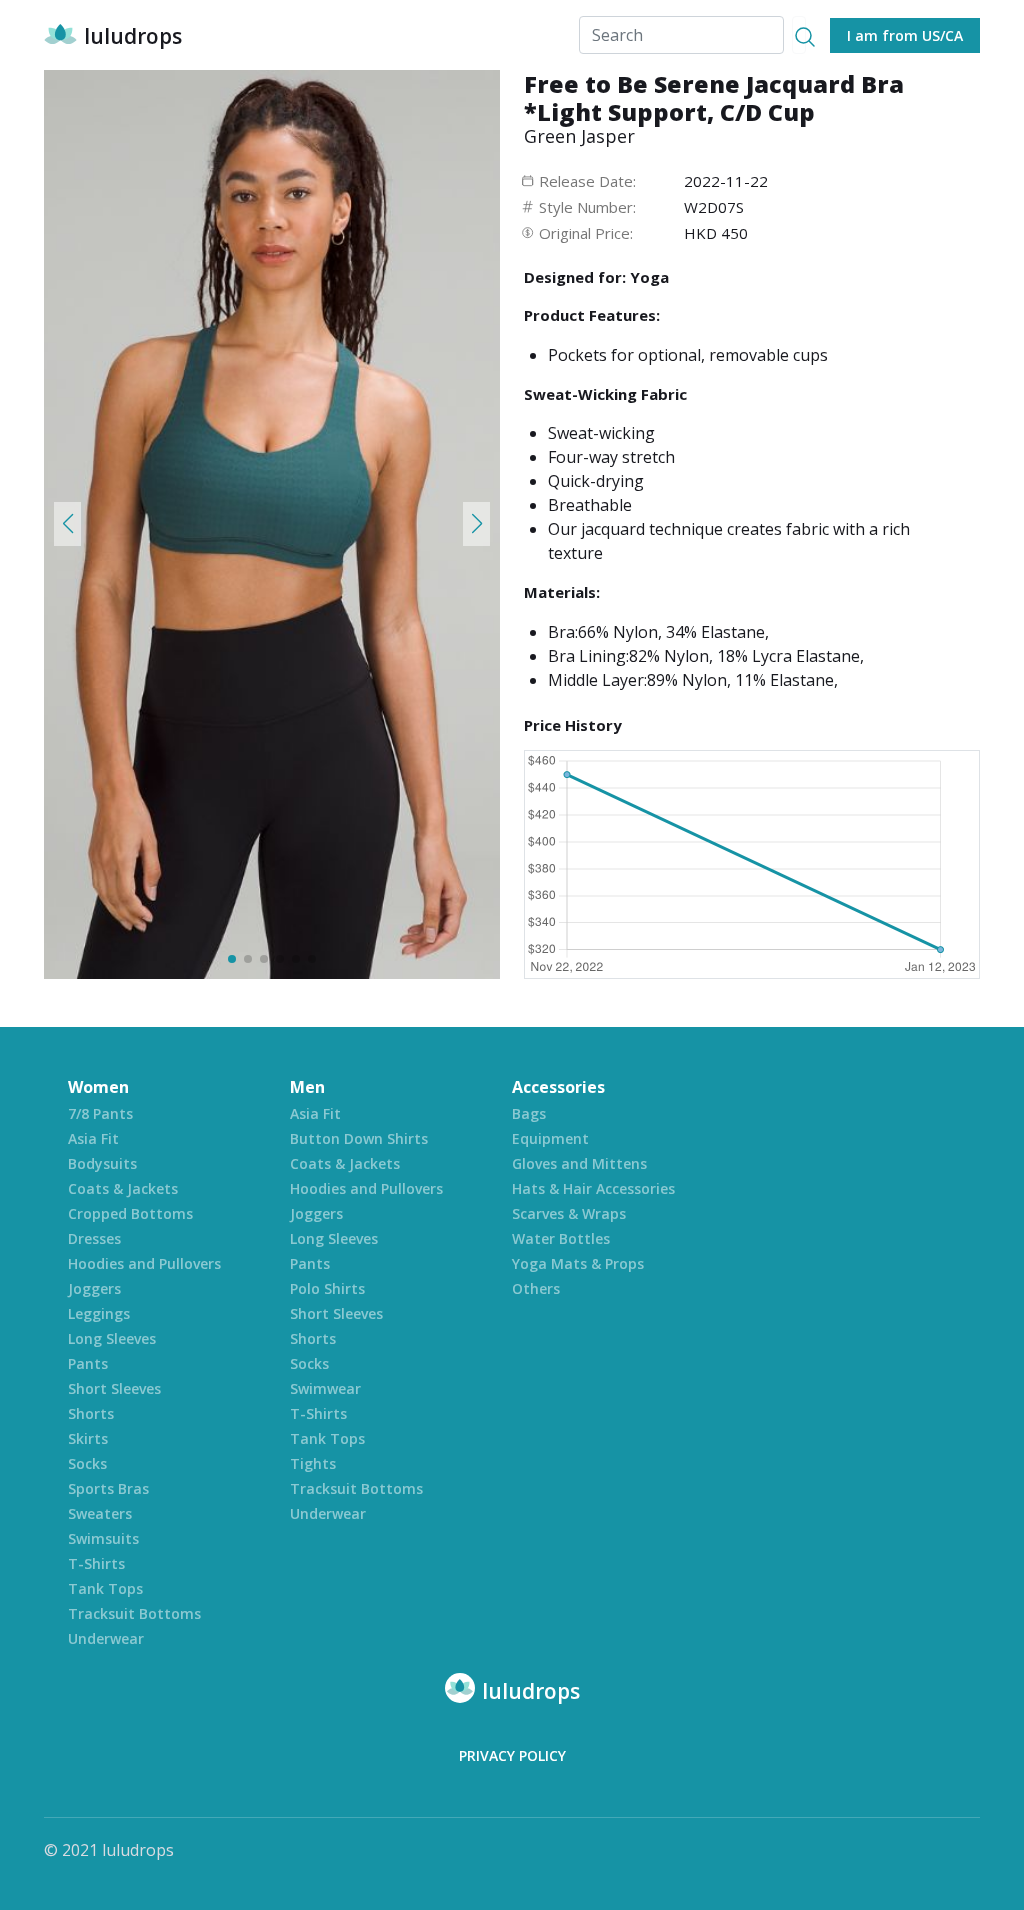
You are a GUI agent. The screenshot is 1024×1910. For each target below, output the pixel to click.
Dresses (94, 1238)
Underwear (106, 1638)
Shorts (91, 1413)
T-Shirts (96, 1563)
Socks (87, 1463)
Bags (529, 1113)
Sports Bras (108, 1488)
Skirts (88, 1438)
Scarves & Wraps (569, 1213)
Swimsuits (103, 1538)
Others (536, 1288)
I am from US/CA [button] (905, 35)
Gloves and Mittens (579, 1163)
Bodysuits (102, 1163)
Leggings (99, 1313)
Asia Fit (93, 1138)
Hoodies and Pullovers (144, 1263)
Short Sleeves (114, 1388)
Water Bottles (561, 1238)
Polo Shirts (327, 1288)
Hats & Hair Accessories (593, 1188)
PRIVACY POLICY (512, 1755)
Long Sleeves (112, 1338)
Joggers (94, 1288)
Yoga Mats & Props (578, 1263)
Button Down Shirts (359, 1138)
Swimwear (325, 1388)
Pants (88, 1363)
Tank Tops (105, 1588)
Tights (313, 1463)
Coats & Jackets (123, 1188)
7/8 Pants (100, 1113)
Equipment (550, 1138)
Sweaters (100, 1513)
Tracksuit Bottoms (134, 1613)
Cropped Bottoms (130, 1213)
